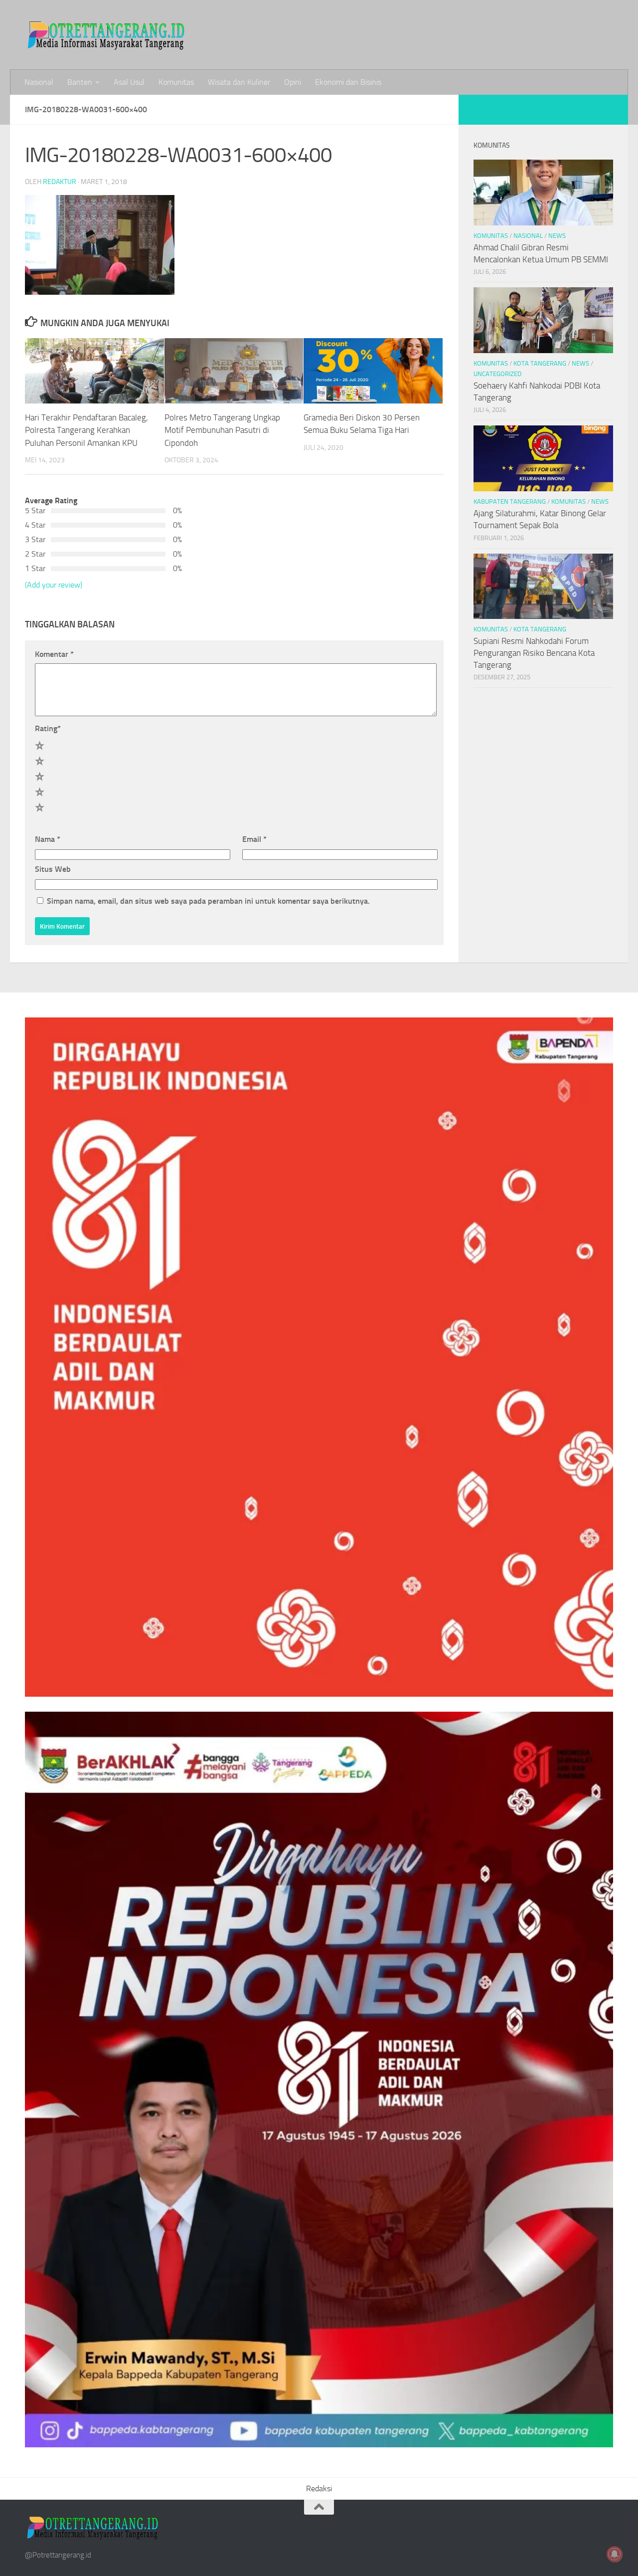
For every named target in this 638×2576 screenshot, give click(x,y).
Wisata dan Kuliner (239, 82)
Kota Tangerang (540, 363)
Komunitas (176, 82)
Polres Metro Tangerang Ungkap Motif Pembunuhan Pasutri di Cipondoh (222, 430)
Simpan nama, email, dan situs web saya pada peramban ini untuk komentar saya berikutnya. (208, 901)
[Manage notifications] (615, 2554)
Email (254, 839)
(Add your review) (54, 585)
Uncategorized (497, 374)
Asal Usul (129, 82)
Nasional (39, 82)
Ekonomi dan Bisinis (348, 82)
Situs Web (53, 869)
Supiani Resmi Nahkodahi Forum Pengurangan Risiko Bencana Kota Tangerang (534, 653)
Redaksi (319, 2488)
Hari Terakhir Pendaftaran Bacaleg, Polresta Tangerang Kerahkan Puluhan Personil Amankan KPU (86, 430)
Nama (48, 839)
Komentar (54, 654)
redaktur (60, 182)
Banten (80, 82)
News (557, 236)
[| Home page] (107, 35)
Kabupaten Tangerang (510, 501)
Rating (48, 728)
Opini (293, 82)
